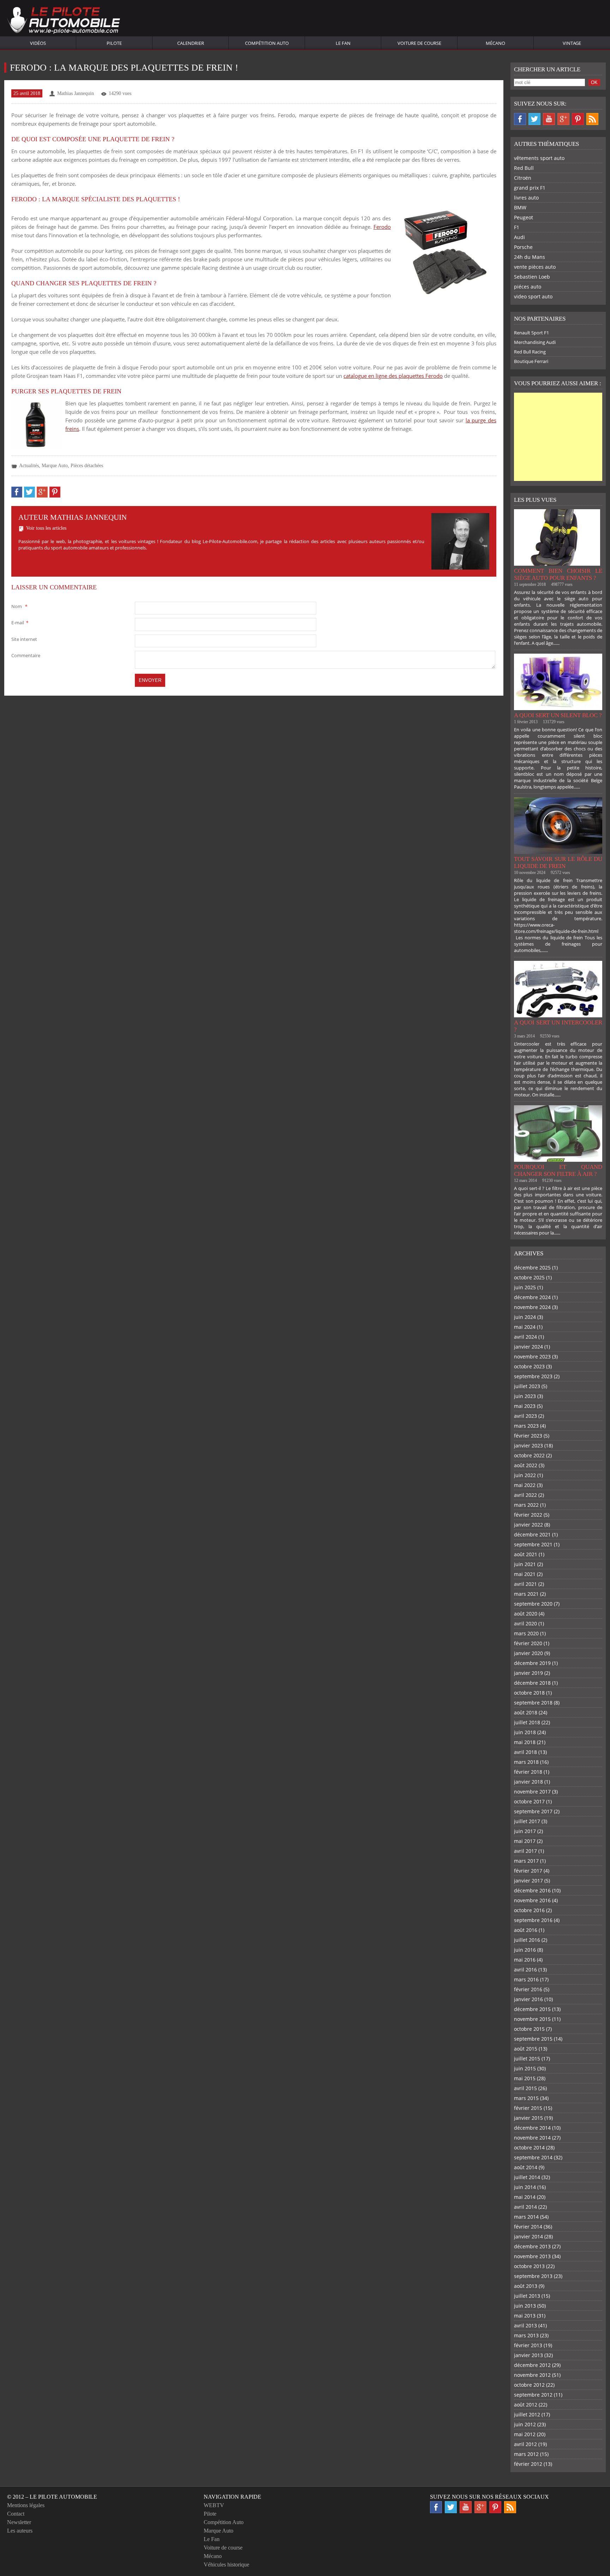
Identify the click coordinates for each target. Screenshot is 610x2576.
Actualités (29, 466)
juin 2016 (525, 1950)
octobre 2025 (529, 1277)
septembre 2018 (533, 1703)
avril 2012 (525, 2444)
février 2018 (528, 1772)
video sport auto (533, 296)
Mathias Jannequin (76, 93)
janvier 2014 (528, 2236)
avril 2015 (525, 2088)
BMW (520, 207)
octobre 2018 (529, 1693)
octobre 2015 (529, 2029)
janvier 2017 (528, 1881)
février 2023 (528, 1436)
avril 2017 (525, 1851)
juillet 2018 (527, 1722)
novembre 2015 (532, 2019)
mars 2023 (526, 1426)
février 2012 (528, 2464)
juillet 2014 (527, 2177)
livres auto (526, 198)
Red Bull (524, 168)
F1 (517, 227)
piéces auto (528, 287)
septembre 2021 (533, 1544)
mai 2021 (525, 1574)
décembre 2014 (532, 2128)
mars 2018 (526, 1762)
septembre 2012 (533, 2395)
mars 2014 (526, 2217)
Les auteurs (20, 2531)
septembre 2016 (533, 1920)
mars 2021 (526, 1594)
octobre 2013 (529, 2266)
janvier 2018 (528, 1782)
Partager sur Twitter (29, 492)
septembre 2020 (533, 1604)
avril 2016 (525, 1970)
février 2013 (528, 2345)
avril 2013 (525, 2325)
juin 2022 (525, 1475)
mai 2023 (525, 1406)
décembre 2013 (532, 2246)
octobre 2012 (529, 2385)
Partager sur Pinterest (55, 492)
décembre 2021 (532, 1534)
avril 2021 (525, 1584)
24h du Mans (530, 257)
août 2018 (526, 1712)
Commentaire (26, 655)
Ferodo (382, 227)
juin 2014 (525, 2187)
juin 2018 (525, 1732)
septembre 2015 (533, 2039)
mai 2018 (525, 1742)
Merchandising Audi (535, 342)
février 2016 (528, 1989)
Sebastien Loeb (532, 277)
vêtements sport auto (539, 158)
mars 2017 (526, 1861)
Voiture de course (419, 43)
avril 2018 (525, 1752)
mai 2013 (525, 2316)
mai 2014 (525, 2197)
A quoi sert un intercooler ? (558, 1026)
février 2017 (528, 1871)
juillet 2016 (527, 1940)
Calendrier (191, 43)
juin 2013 (525, 2306)
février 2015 (528, 2108)
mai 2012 (525, 2434)
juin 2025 (525, 1287)
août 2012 (526, 2405)
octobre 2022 (529, 1455)
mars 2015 (526, 2098)
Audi (519, 237)
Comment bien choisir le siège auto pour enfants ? (558, 574)
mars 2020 (526, 1633)
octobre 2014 (529, 2147)
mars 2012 (526, 2454)
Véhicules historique (226, 2565)
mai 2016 (525, 1960)
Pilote (114, 43)
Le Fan (343, 43)
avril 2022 (525, 1495)
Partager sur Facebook (17, 492)
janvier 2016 (528, 1999)
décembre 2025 (532, 1268)
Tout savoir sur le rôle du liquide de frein (558, 862)
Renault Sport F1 (531, 333)
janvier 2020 (528, 1653)
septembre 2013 (533, 2276)
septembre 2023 (533, 1376)
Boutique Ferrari (531, 361)
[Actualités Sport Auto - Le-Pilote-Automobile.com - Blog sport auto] (64, 21)
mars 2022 (526, 1505)
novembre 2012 (532, 2375)
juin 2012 (525, 2424)
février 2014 (528, 2227)
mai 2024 (525, 1327)
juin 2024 (525, 1317)
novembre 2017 (532, 1792)
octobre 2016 (529, 1910)
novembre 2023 (532, 1357)
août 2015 (526, 2049)
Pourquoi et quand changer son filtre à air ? (558, 1170)
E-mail (20, 623)
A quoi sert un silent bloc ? (558, 715)
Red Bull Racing (530, 352)
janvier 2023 (528, 1445)
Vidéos (38, 43)
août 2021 (526, 1554)
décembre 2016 (532, 1890)
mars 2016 (526, 1979)
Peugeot (524, 217)
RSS (592, 119)
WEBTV (214, 2505)
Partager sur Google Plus (42, 492)
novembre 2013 (532, 2256)
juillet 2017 (527, 1821)
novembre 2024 (532, 1307)
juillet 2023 (527, 1386)
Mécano (495, 43)
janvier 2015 (528, 2118)
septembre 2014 (533, 2157)
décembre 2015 (532, 2009)
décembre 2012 (532, 2365)
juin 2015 (525, 2068)
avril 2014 (525, 2207)
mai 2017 (525, 1841)
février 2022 (528, 1515)
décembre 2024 (532, 1297)
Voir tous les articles (46, 528)
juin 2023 (525, 1396)
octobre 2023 (529, 1366)
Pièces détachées (87, 466)
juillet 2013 (527, 2296)
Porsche (523, 247)
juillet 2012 (527, 2414)
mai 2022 (525, 1485)
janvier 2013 (528, 2355)
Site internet (24, 639)
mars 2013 (526, 2335)
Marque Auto (55, 466)
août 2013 (526, 2286)
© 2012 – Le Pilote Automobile (52, 2497)
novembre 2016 (532, 1900)
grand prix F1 (530, 188)
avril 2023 (525, 1416)
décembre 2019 (532, 1663)
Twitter (534, 119)
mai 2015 (525, 2078)
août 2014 (526, 2167)
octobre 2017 (529, 1801)
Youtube (549, 119)
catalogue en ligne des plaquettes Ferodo (393, 376)
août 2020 (526, 1614)
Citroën (523, 178)
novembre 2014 (532, 2138)
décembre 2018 (532, 1683)
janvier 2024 (528, 1347)
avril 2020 (525, 1623)
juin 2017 (525, 1831)
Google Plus (563, 119)
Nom (19, 606)
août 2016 (526, 1930)
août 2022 (526, 1465)
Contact (16, 2514)
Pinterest (578, 119)
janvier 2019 (528, 1673)
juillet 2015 (527, 2059)
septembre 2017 (533, 1811)
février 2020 (528, 1643)
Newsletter (19, 2522)
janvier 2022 (528, 1525)
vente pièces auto (535, 267)
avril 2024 (525, 1337)
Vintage (572, 43)
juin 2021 (525, 1564)
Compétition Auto (267, 43)
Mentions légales (26, 2505)
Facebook (520, 119)
